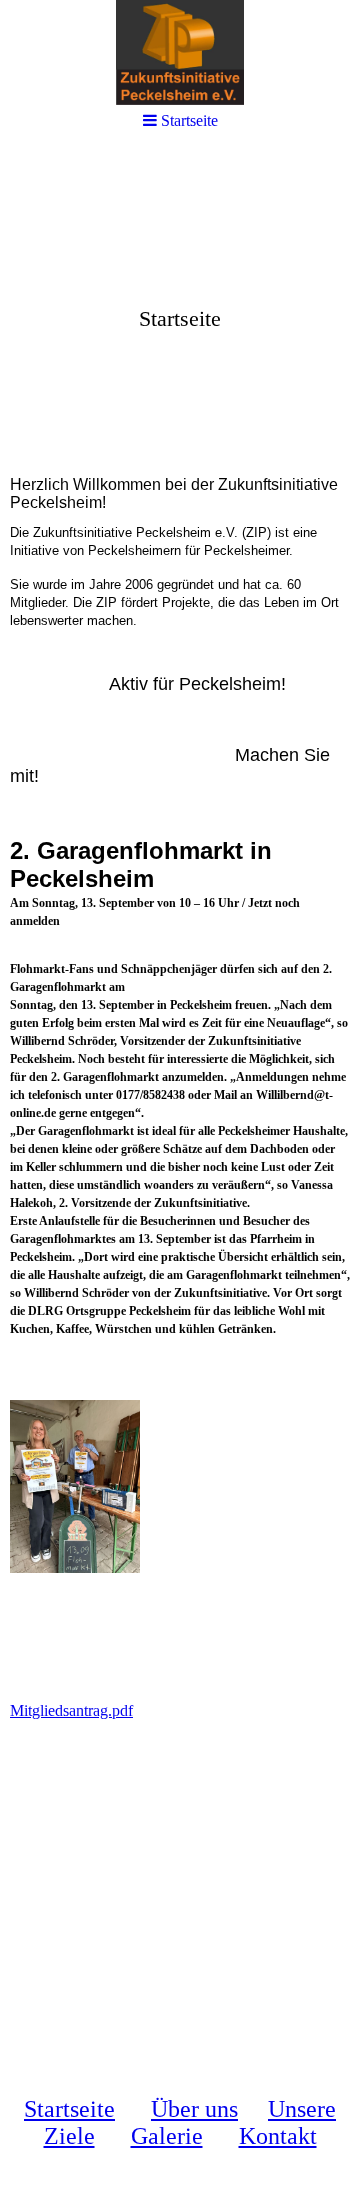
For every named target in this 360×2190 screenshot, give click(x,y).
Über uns (194, 2109)
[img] (180, 306)
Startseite (69, 2109)
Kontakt (278, 2136)
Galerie (167, 2136)
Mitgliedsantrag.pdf (71, 1710)
